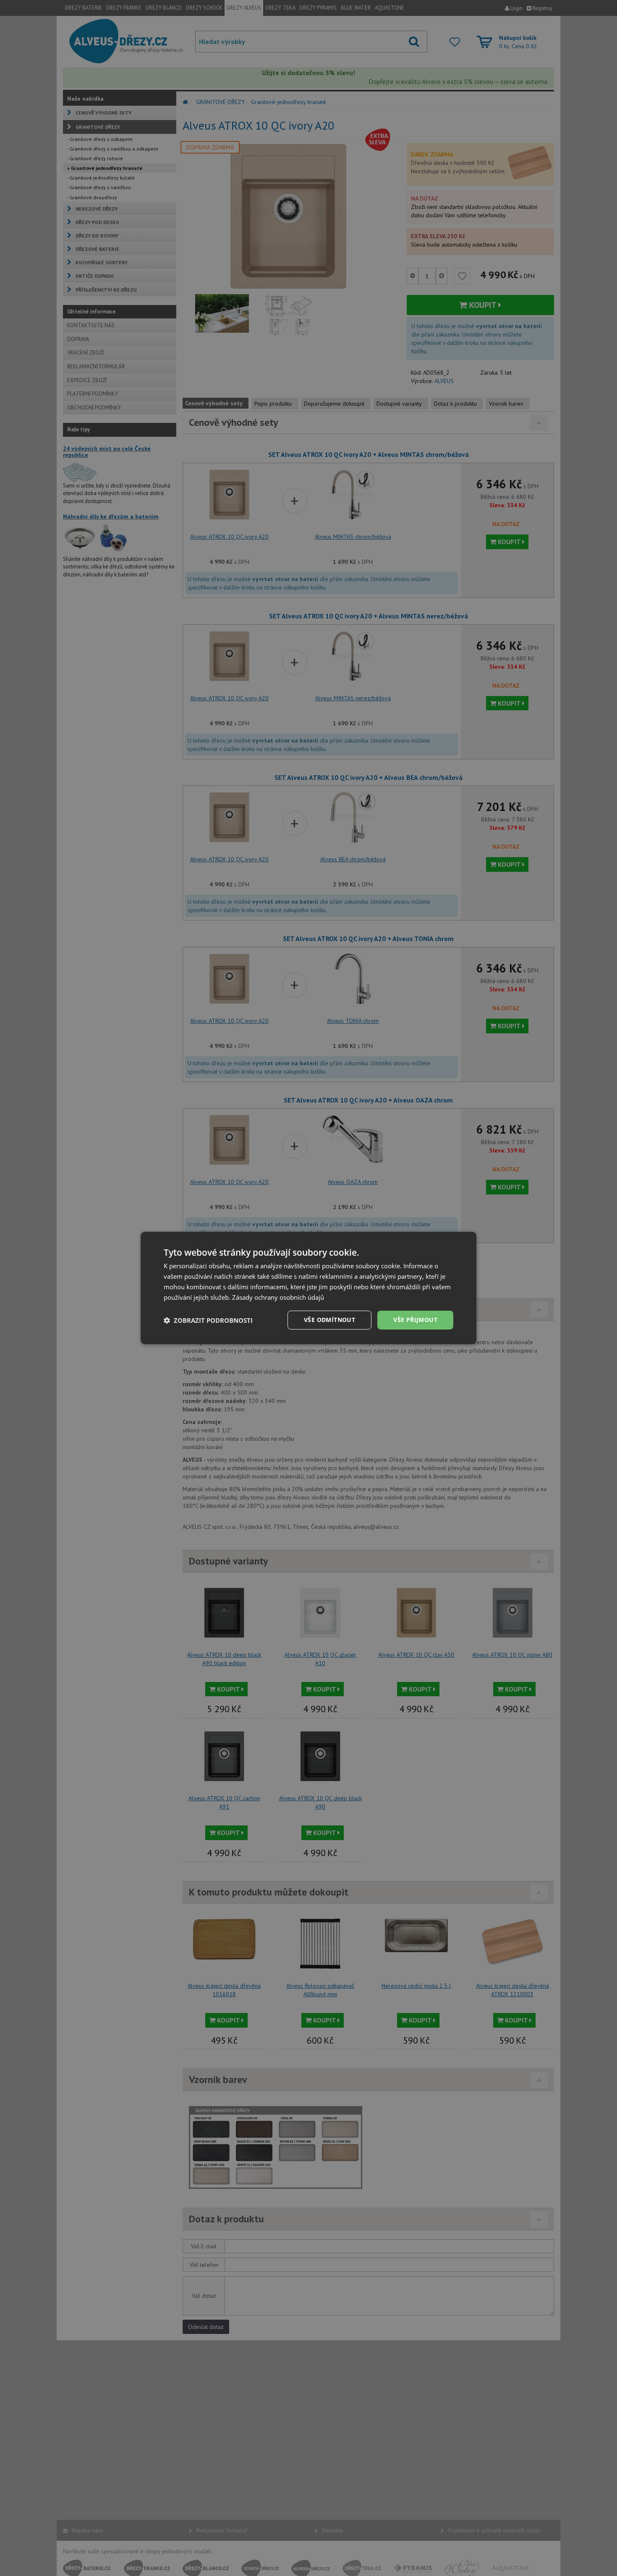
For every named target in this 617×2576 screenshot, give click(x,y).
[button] (208, 1320)
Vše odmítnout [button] (329, 1320)
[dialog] (308, 1288)
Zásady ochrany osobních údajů (278, 1297)
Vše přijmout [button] (415, 1320)
